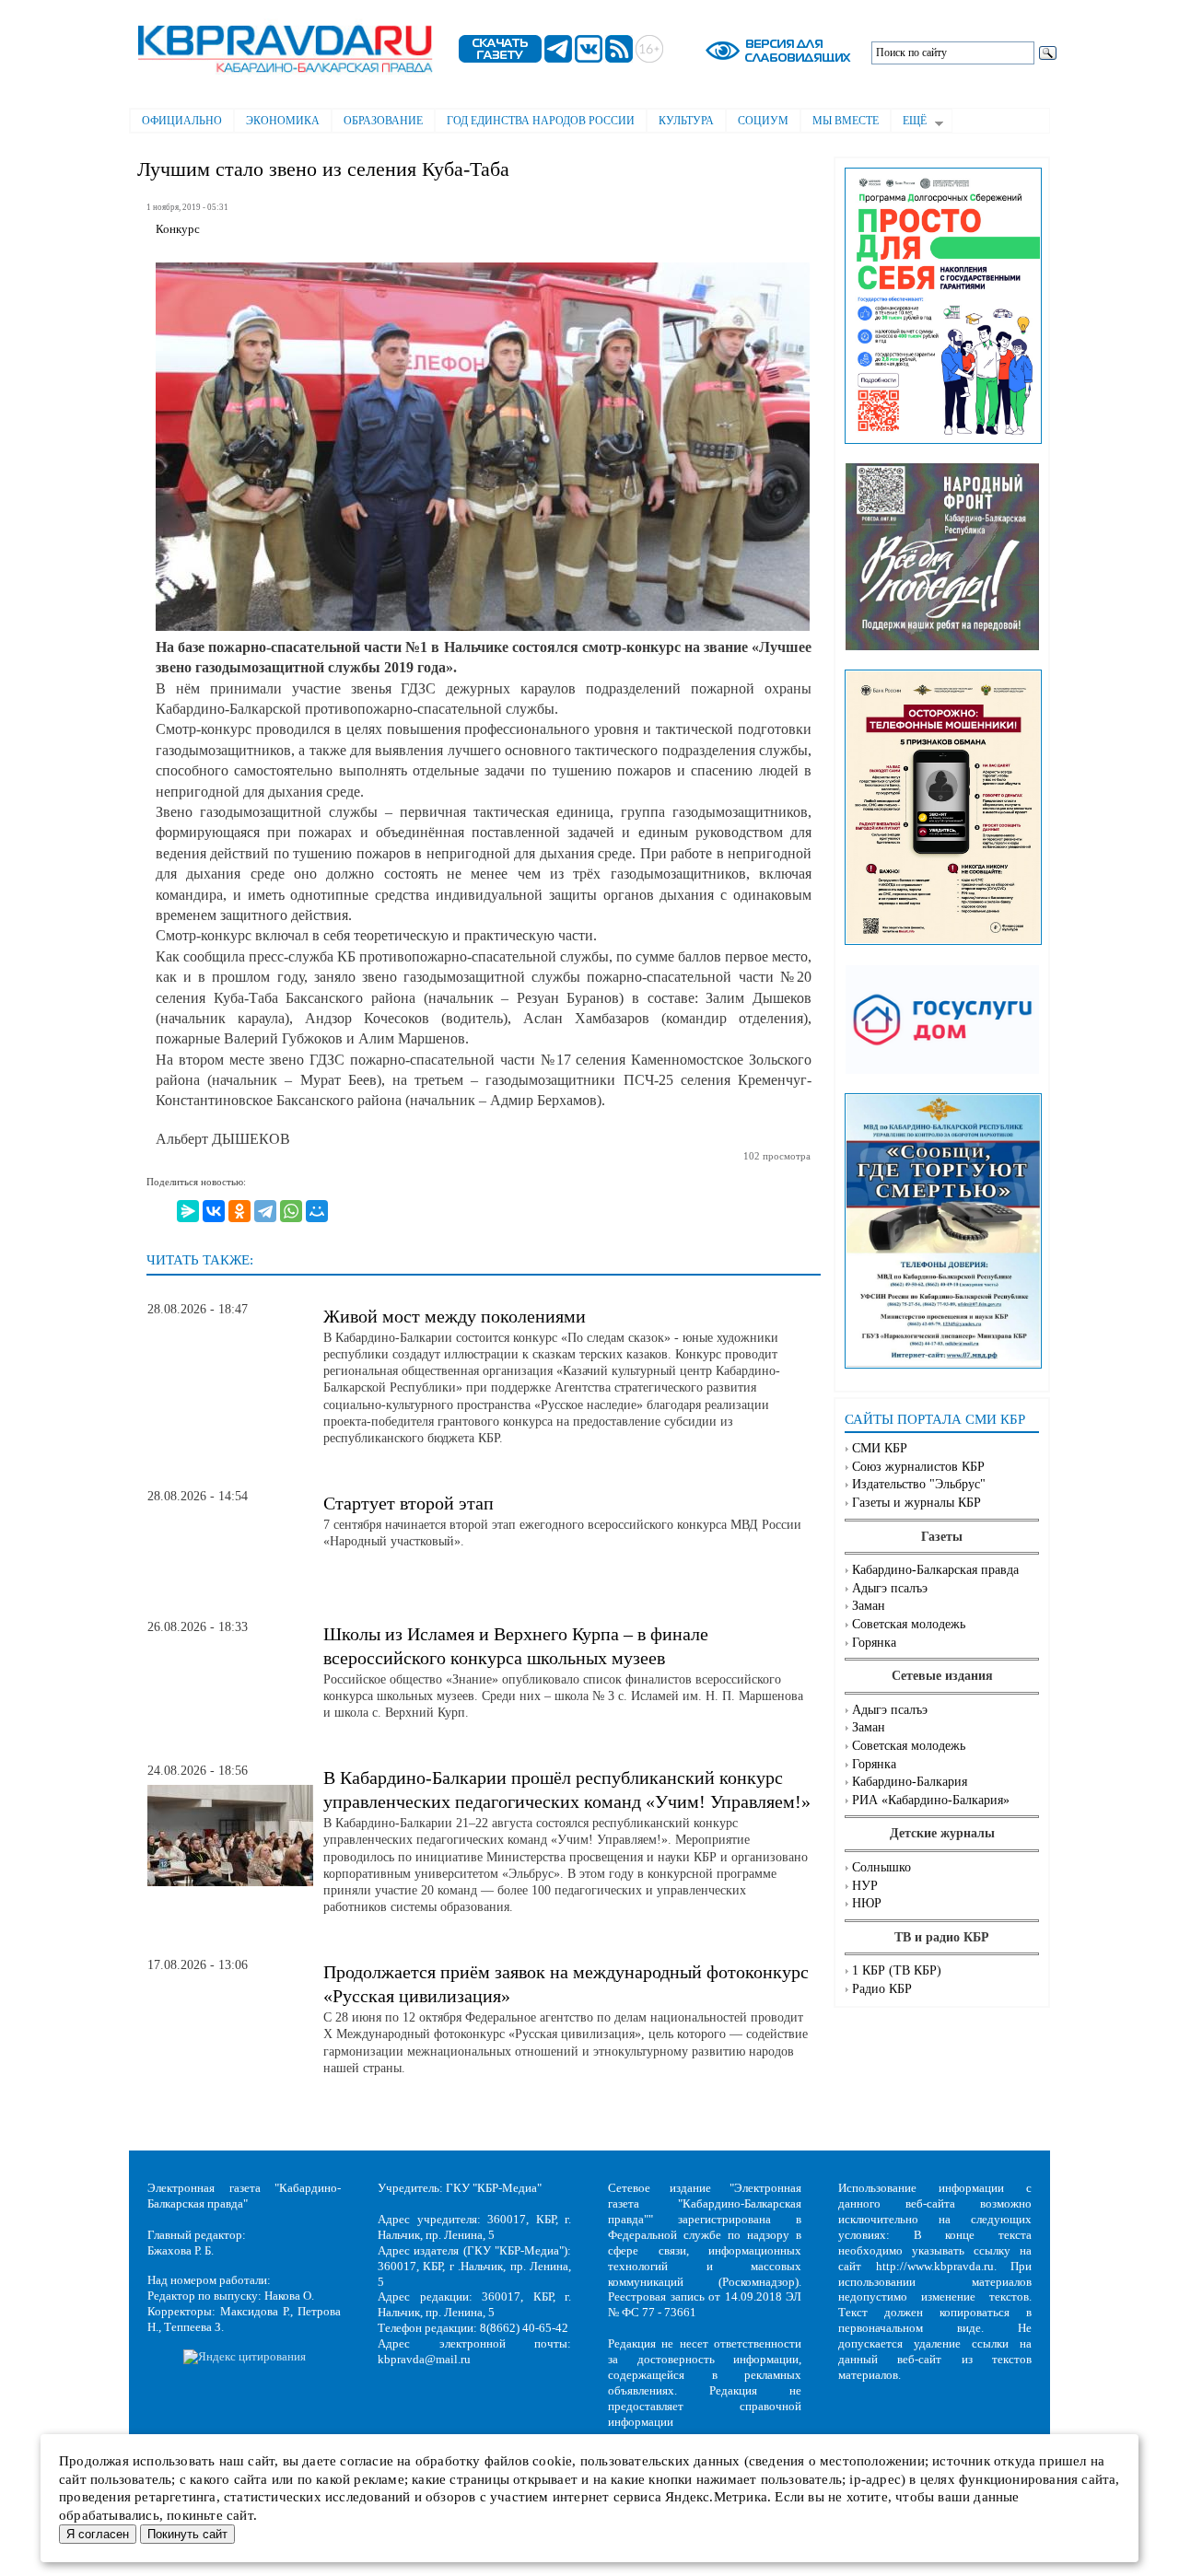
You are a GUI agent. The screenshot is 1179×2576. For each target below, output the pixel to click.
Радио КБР (882, 1989)
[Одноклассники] (239, 1211)
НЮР (867, 1903)
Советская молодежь (909, 1624)
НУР (865, 1886)
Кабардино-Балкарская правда (935, 1570)
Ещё (909, 122)
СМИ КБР (880, 1448)
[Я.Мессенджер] (188, 1211)
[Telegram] (265, 1211)
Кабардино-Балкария (910, 1782)
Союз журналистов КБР (918, 1467)
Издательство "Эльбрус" (919, 1484)
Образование (383, 121)
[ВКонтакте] (214, 1211)
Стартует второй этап (409, 1503)
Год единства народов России (541, 121)
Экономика (283, 121)
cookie (552, 2461)
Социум (763, 121)
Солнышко (881, 1867)
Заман (869, 1606)
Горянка (874, 1643)
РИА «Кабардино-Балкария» (931, 1800)
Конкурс (178, 229)
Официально (182, 121)
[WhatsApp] (291, 1211)
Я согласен (98, 2534)
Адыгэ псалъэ (890, 1588)
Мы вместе (846, 121)
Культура (686, 121)
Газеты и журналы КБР (916, 1503)
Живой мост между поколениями (455, 1316)
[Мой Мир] (317, 1211)
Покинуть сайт (187, 2534)
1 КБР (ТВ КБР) (897, 1970)
